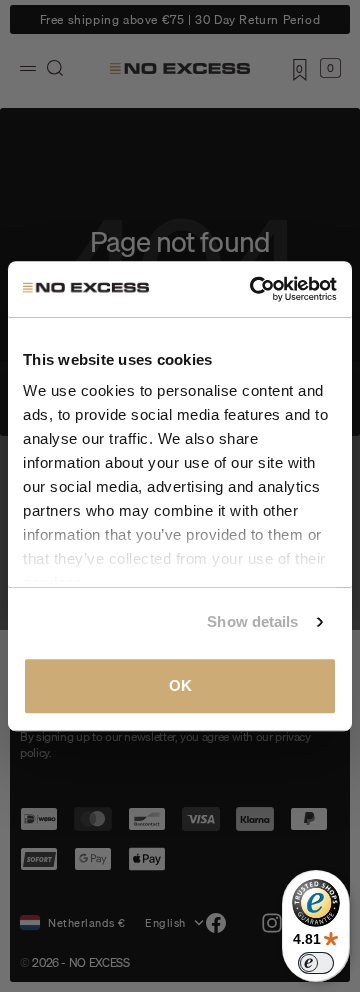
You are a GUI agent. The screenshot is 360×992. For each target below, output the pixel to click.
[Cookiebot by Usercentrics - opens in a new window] (254, 289)
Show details (252, 621)
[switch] (316, 963)
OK (180, 685)
